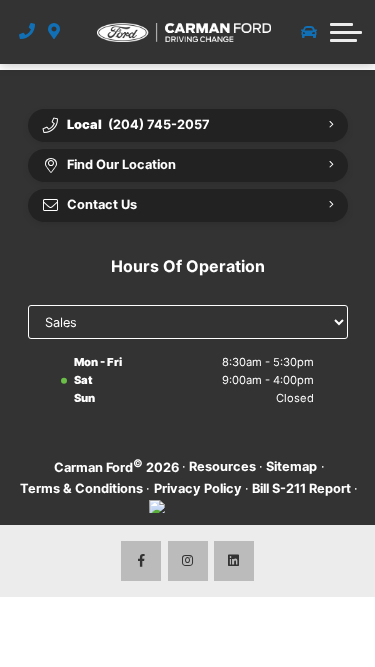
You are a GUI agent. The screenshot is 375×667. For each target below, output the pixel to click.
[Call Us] (27, 32)
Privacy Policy (198, 488)
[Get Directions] (54, 32)
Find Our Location (121, 164)
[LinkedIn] (234, 561)
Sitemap (291, 466)
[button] (346, 32)
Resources (222, 466)
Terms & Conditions (81, 488)
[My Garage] (309, 32)
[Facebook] (141, 561)
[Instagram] (188, 561)
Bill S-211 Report (301, 488)
